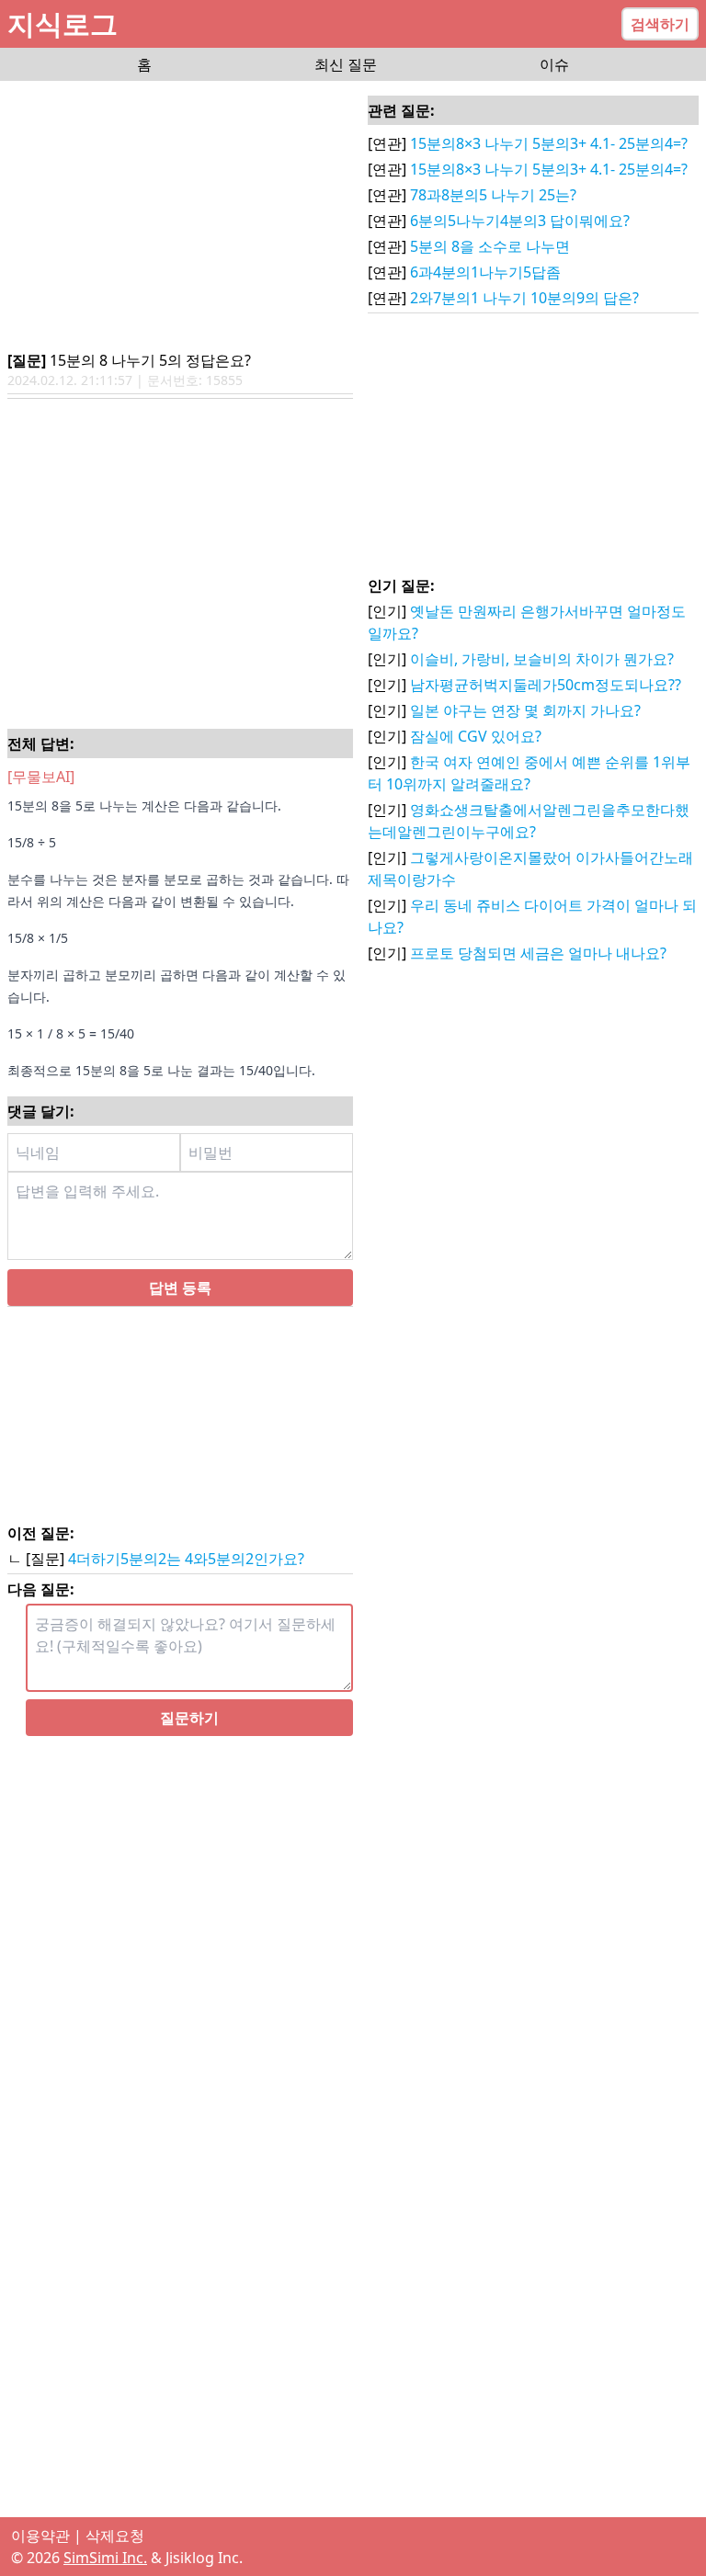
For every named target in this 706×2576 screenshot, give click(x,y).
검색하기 (660, 24)
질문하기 (189, 1718)
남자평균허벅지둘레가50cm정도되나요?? (546, 685)
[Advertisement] (180, 217)
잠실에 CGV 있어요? (476, 736)
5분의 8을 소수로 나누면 (490, 246)
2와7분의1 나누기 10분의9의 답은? (524, 298)
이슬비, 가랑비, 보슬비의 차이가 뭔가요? (542, 659)
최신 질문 (346, 64)
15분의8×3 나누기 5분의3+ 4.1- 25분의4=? (549, 143)
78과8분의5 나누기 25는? (493, 195)
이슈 (554, 64)
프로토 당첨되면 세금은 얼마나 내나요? (538, 953)
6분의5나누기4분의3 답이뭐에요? (520, 221)
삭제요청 (115, 2536)
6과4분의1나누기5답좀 (485, 272)
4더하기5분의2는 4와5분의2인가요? (186, 1559)
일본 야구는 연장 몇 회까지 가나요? (525, 710)
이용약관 (40, 2536)
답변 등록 (180, 1288)
